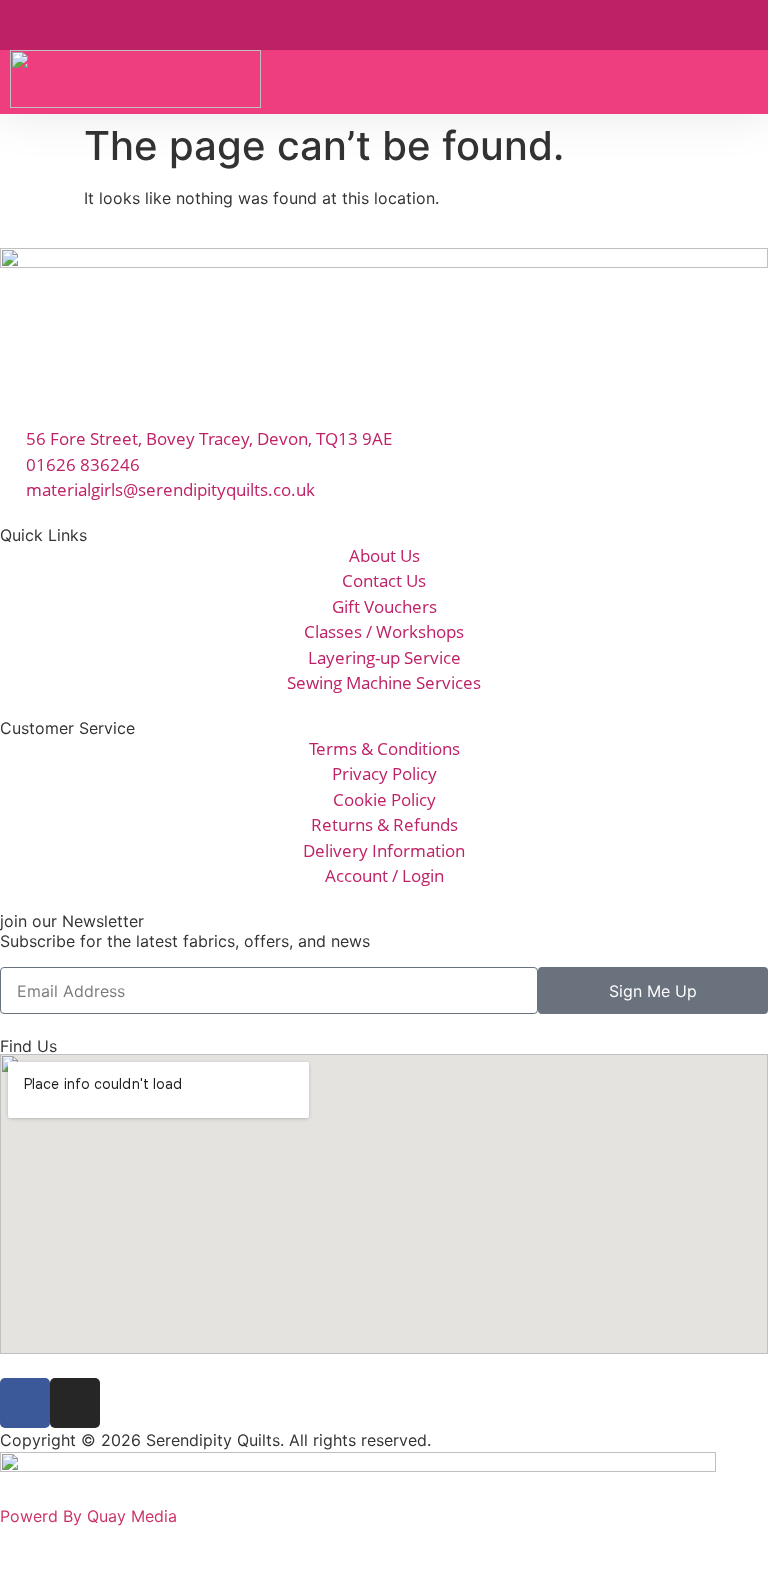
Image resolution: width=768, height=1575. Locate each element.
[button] (744, 82)
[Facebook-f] (25, 1403)
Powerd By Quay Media (91, 1516)
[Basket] (703, 24)
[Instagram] (75, 1403)
